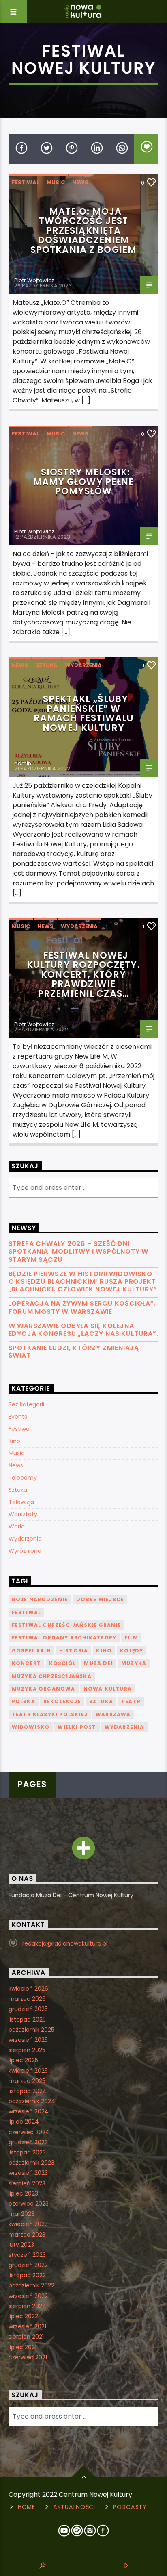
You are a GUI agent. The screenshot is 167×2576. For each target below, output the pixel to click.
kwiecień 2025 (28, 2071)
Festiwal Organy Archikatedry (64, 1638)
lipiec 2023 (23, 2193)
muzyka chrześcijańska (52, 1676)
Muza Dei (98, 1663)
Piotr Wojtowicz (34, 280)
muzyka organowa (44, 1689)
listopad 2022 (27, 2275)
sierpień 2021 (26, 2337)
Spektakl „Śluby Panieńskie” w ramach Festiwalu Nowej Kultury (84, 713)
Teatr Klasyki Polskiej (50, 1714)
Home (27, 2507)
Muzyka (134, 1663)
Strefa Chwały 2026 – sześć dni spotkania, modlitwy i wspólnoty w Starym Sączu (78, 1252)
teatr (131, 1701)
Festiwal (26, 182)
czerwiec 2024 (29, 2132)
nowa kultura (108, 1689)
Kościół (62, 1663)
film (131, 1638)
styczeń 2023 (27, 2255)
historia (74, 1651)
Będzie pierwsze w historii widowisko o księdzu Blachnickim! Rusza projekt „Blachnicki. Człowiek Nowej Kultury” (83, 1282)
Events (18, 1417)
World (17, 1526)
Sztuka (46, 665)
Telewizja (21, 1502)
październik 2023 (31, 2163)
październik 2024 (32, 2101)
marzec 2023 (27, 2235)
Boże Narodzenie (40, 1599)
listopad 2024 (28, 2091)
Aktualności (74, 2507)
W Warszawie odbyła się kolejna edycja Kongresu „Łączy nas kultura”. (83, 1330)
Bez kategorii (26, 1404)
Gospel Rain (31, 1651)
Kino (14, 1441)
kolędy (132, 1651)
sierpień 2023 (27, 2183)
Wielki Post (77, 1727)
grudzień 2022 (28, 2265)
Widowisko (31, 1727)
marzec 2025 (27, 2081)
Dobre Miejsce (100, 1599)
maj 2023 (21, 2214)
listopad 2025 (27, 2019)
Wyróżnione (25, 1551)
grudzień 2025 (28, 2009)
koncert (26, 1663)
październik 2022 (31, 2285)
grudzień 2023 (28, 2142)
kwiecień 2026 (28, 1989)
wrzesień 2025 (28, 2040)
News (80, 182)
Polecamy (23, 1478)
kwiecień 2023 (28, 2224)
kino (104, 1651)
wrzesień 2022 (28, 2296)
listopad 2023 (27, 2152)
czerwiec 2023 (29, 2204)
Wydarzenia (83, 665)
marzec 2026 (27, 1999)
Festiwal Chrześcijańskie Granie (66, 1625)
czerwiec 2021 (28, 2357)
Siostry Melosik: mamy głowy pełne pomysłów (84, 482)
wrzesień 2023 (28, 2173)
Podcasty (130, 2507)
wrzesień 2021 (27, 2326)
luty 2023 (21, 2245)
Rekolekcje (62, 1701)
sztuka (101, 1701)
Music (56, 182)
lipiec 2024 (24, 2122)
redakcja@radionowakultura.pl (65, 1943)
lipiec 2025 (23, 2060)
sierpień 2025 (27, 2050)
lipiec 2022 (23, 2316)
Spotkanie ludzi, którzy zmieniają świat (74, 1352)
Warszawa (113, 1714)
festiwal (27, 1612)
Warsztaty (23, 1514)
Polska (24, 1701)
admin (23, 763)
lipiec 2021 (22, 2347)
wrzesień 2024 (29, 2111)
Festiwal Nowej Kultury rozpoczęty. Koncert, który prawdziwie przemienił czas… (83, 974)
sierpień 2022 (27, 2306)
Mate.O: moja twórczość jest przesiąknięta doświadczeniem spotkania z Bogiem (83, 230)
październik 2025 (31, 2030)
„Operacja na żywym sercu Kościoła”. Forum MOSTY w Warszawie (82, 1307)
